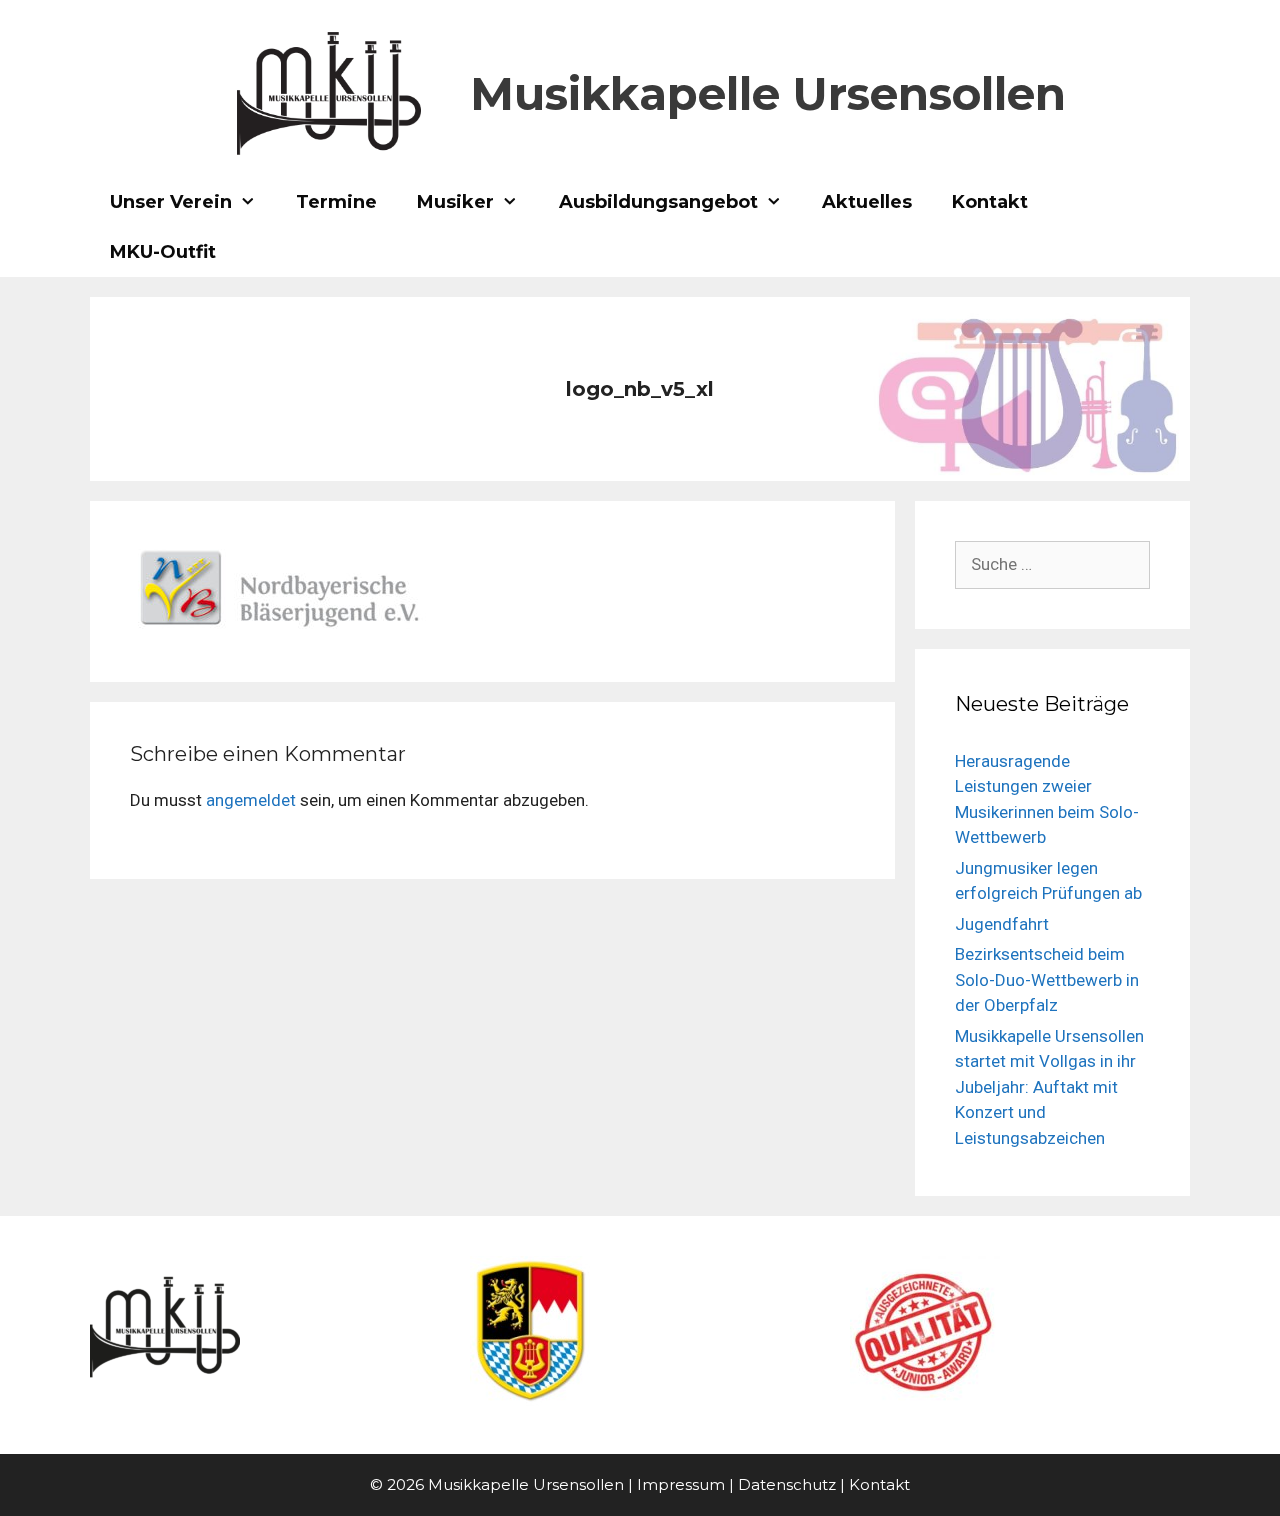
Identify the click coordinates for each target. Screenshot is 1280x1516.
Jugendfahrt (1002, 924)
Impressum (681, 1484)
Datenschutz (787, 1484)
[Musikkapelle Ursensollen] (329, 92)
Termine (336, 202)
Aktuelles (867, 202)
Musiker (455, 202)
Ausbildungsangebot (658, 202)
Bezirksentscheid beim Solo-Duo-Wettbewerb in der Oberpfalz (1047, 979)
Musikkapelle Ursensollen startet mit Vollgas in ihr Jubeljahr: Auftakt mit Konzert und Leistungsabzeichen (1049, 1087)
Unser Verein (171, 202)
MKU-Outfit (163, 252)
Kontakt (990, 202)
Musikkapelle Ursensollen (768, 93)
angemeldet (251, 800)
